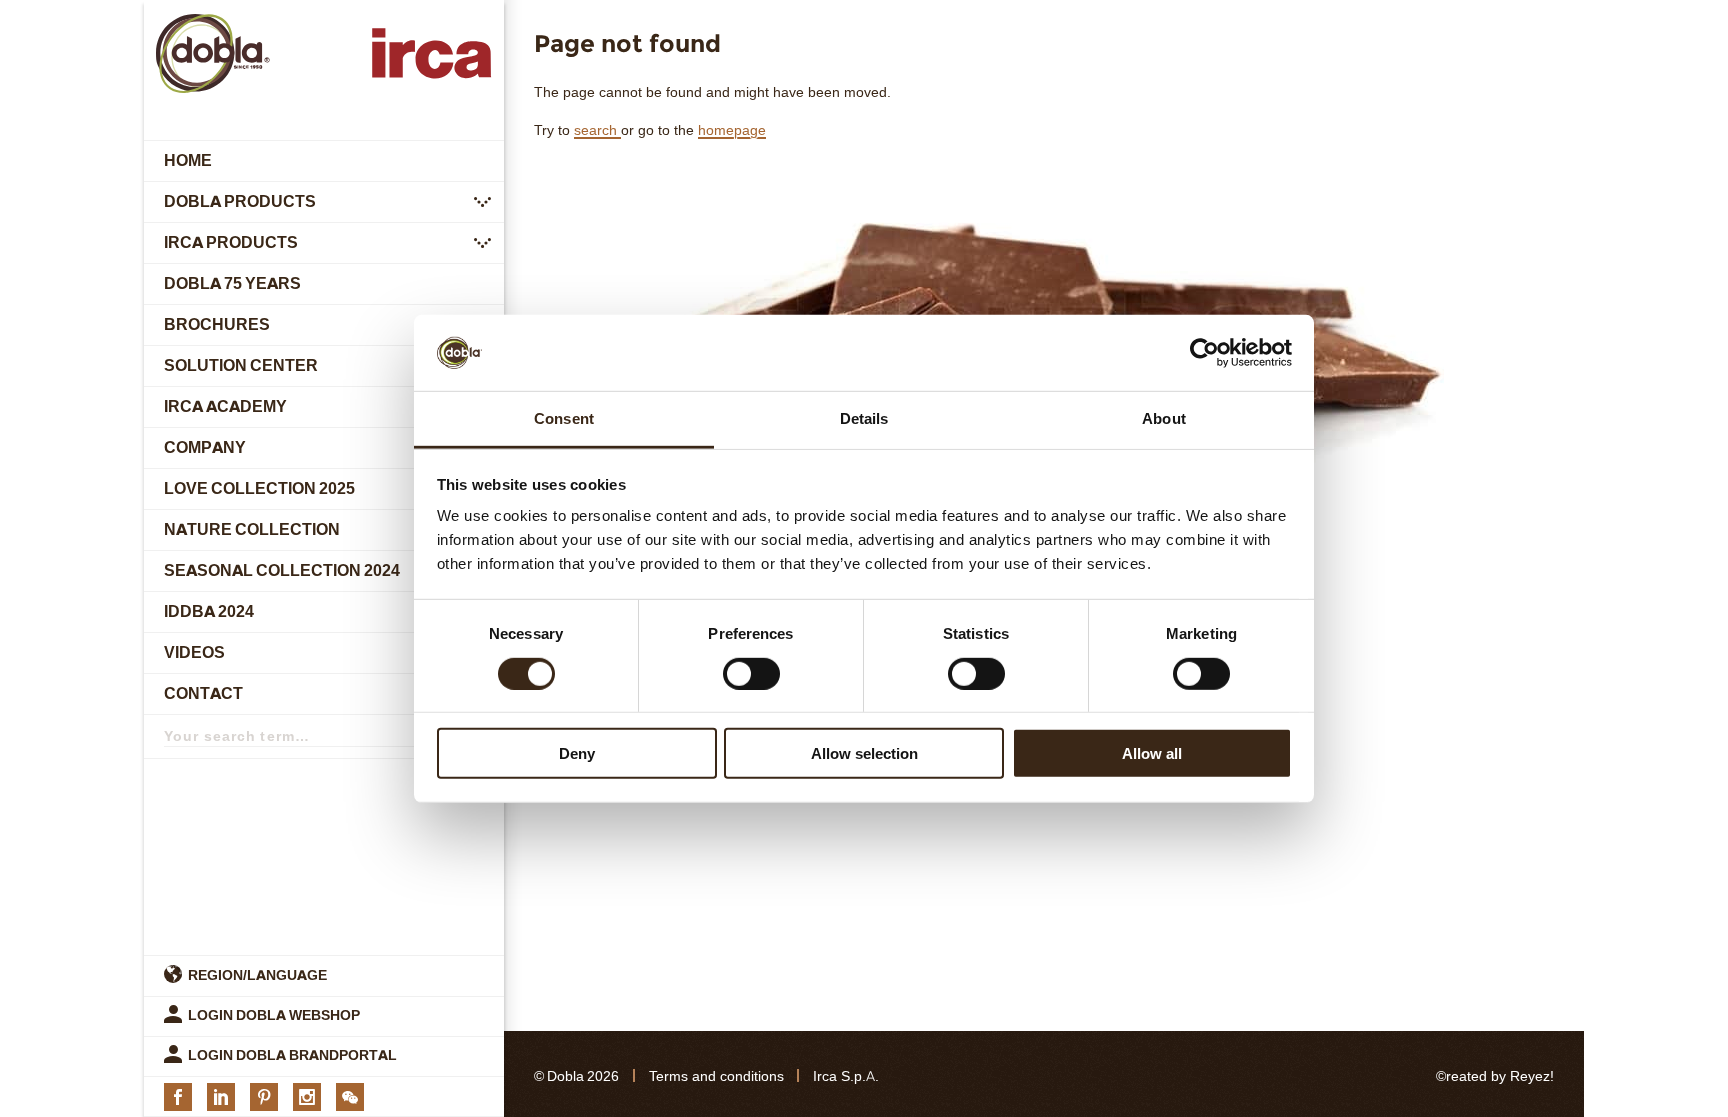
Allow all (1152, 753)
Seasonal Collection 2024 (282, 570)
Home (188, 160)
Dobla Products (240, 201)
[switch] (751, 673)
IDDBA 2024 (209, 611)
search (597, 130)
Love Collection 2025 (259, 488)
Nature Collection (252, 529)
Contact (203, 693)
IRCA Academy (225, 406)
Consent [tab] (564, 418)
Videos (194, 652)
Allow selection (864, 753)
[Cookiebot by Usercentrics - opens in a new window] (1204, 353)
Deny (577, 753)
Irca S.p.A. (846, 1076)
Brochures (217, 324)
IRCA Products (231, 242)
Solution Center (241, 365)
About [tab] (1164, 418)
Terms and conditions (716, 1076)
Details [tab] (864, 418)
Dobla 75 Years (232, 283)
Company (205, 447)
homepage (732, 130)
